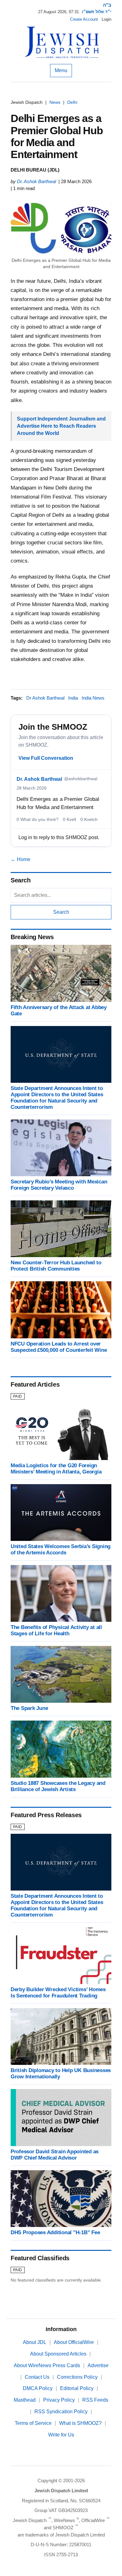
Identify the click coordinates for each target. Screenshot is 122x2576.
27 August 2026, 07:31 (58, 12)
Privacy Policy (59, 2400)
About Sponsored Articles (58, 2354)
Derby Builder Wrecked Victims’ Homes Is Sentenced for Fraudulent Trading (58, 1993)
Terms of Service (33, 2423)
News (55, 102)
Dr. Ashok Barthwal (36, 181)
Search (61, 912)
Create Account (84, 19)
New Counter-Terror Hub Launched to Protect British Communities (56, 1266)
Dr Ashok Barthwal (45, 698)
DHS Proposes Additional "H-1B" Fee (55, 2232)
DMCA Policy (38, 2388)
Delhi (72, 102)
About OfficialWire (74, 2342)
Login (107, 19)
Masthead (25, 2400)
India (73, 698)
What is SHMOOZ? (80, 2423)
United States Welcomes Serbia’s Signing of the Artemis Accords (61, 1550)
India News (93, 698)
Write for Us (61, 2435)
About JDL (35, 2342)
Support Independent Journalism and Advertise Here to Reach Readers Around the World (61, 426)
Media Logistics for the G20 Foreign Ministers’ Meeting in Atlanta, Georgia (56, 1469)
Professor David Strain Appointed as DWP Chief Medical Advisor (55, 2155)
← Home (20, 859)
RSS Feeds (95, 2400)
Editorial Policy (77, 2388)
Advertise (98, 2365)
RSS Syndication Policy (61, 2412)
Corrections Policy (77, 2377)
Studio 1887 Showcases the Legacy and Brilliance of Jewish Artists (58, 1786)
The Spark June (29, 1708)
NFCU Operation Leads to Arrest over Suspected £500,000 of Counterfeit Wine (59, 1347)
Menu (61, 70)
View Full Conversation (46, 758)
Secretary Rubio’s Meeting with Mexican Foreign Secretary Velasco (59, 1185)
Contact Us (37, 2377)
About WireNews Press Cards (47, 2365)
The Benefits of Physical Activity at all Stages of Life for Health (56, 1630)
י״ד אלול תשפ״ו (97, 12)
